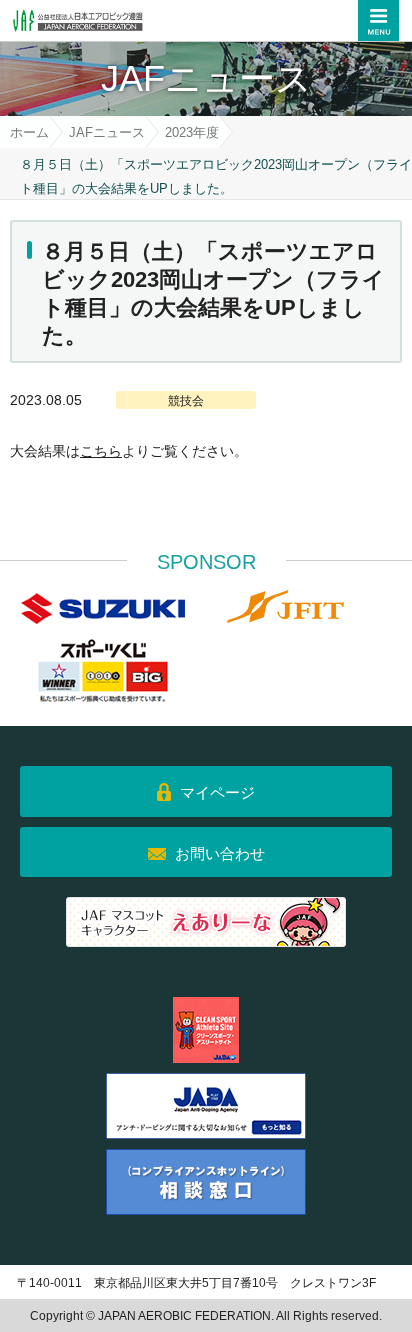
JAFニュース (107, 132)
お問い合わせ (220, 853)
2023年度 (192, 132)
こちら (101, 451)
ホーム (29, 132)
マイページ (217, 792)
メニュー (378, 20)
